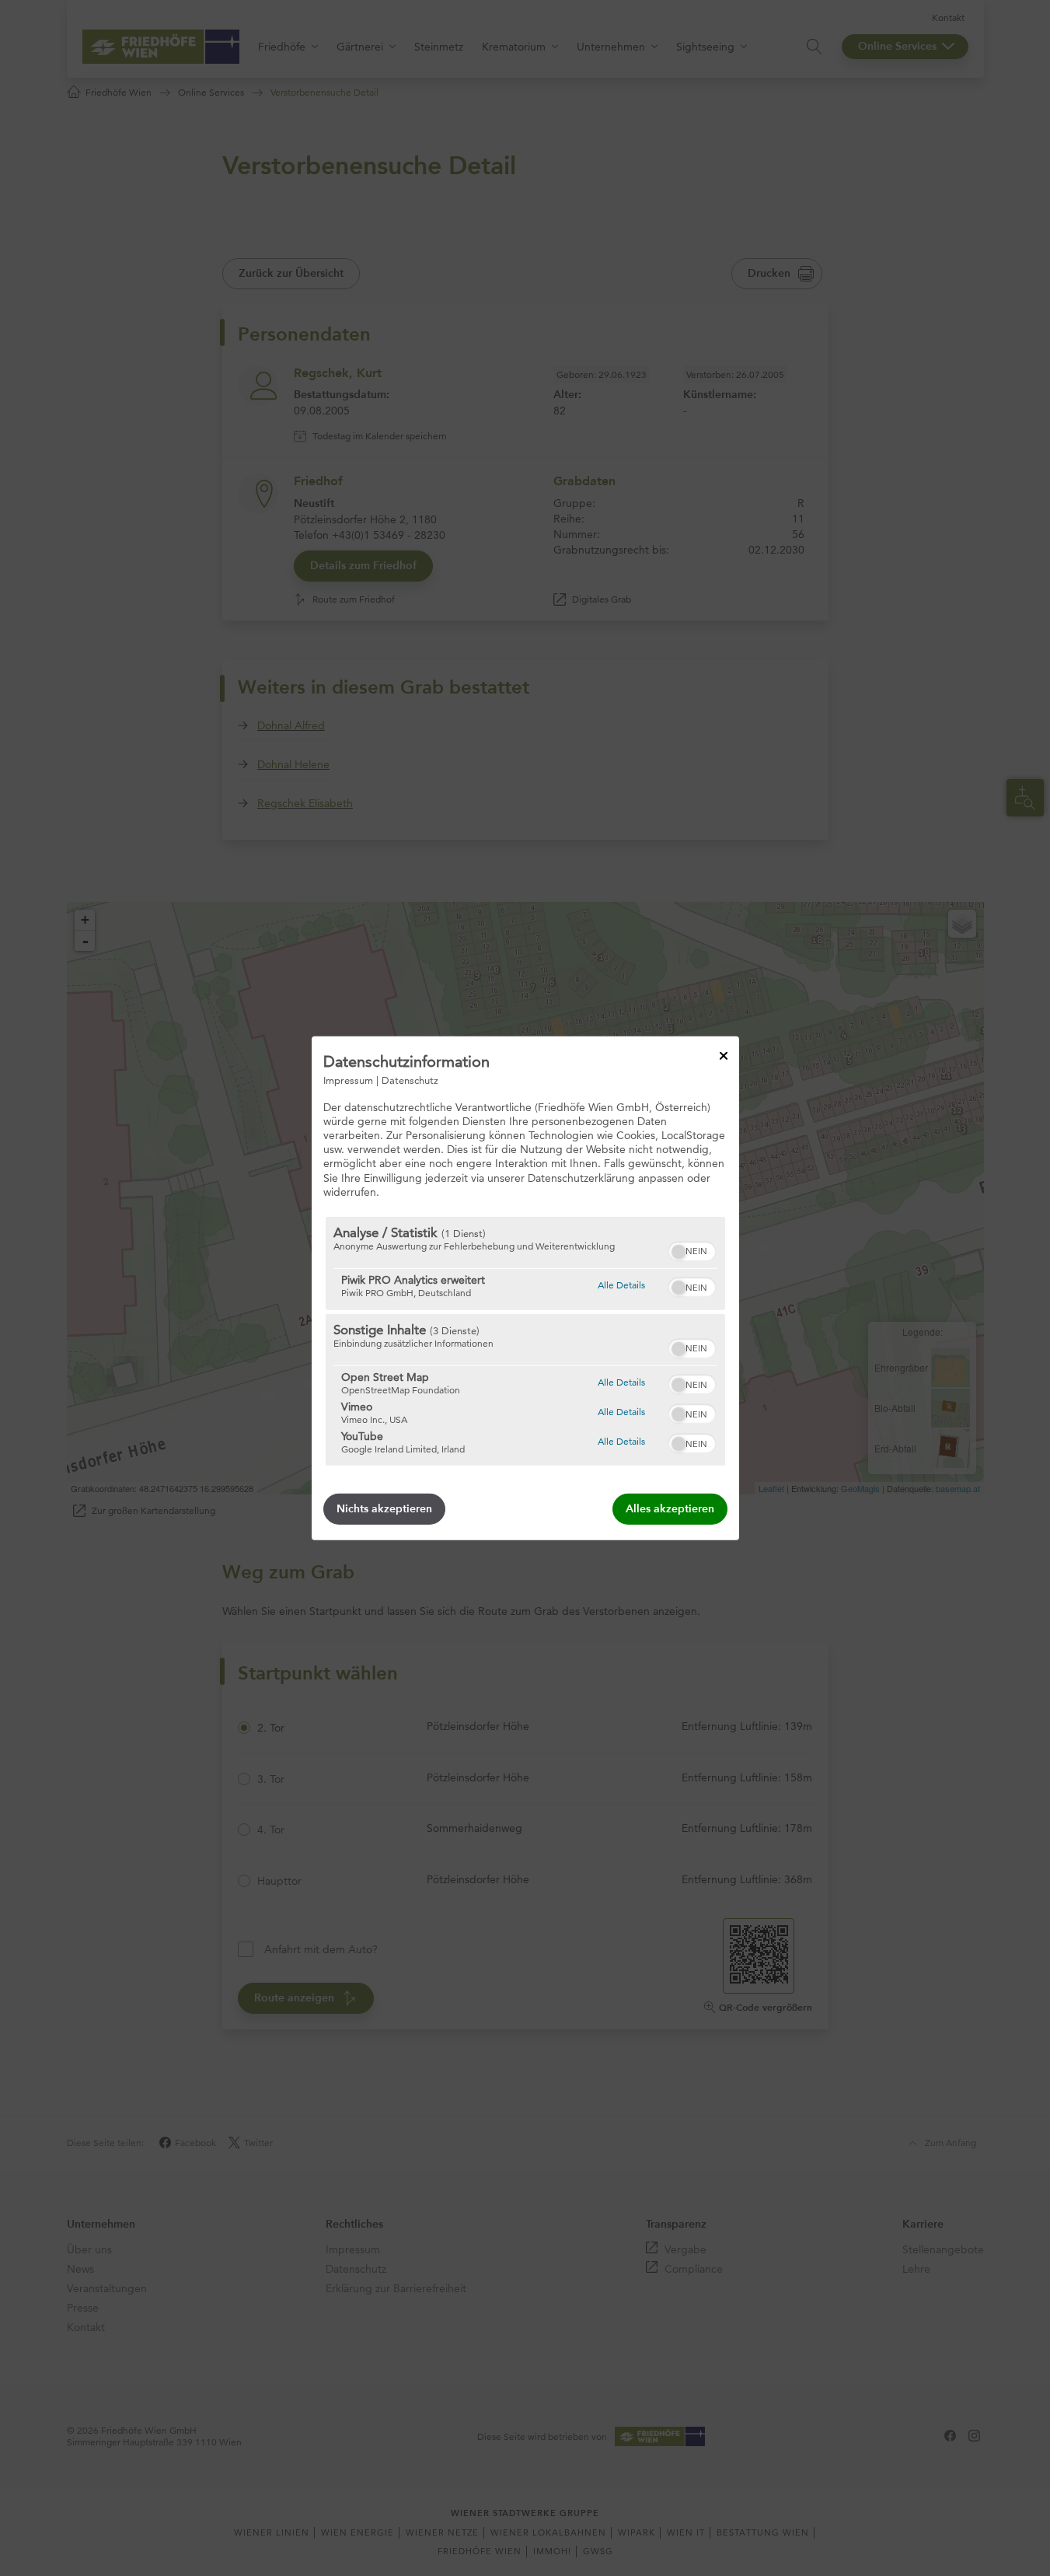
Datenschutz (410, 1079)
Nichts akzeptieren (384, 1509)
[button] (678, 1252)
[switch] (692, 1250)
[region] (525, 1341)
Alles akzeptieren (670, 1509)
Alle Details (621, 1285)
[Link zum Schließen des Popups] (724, 1055)
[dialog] (525, 1288)
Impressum (348, 1079)
